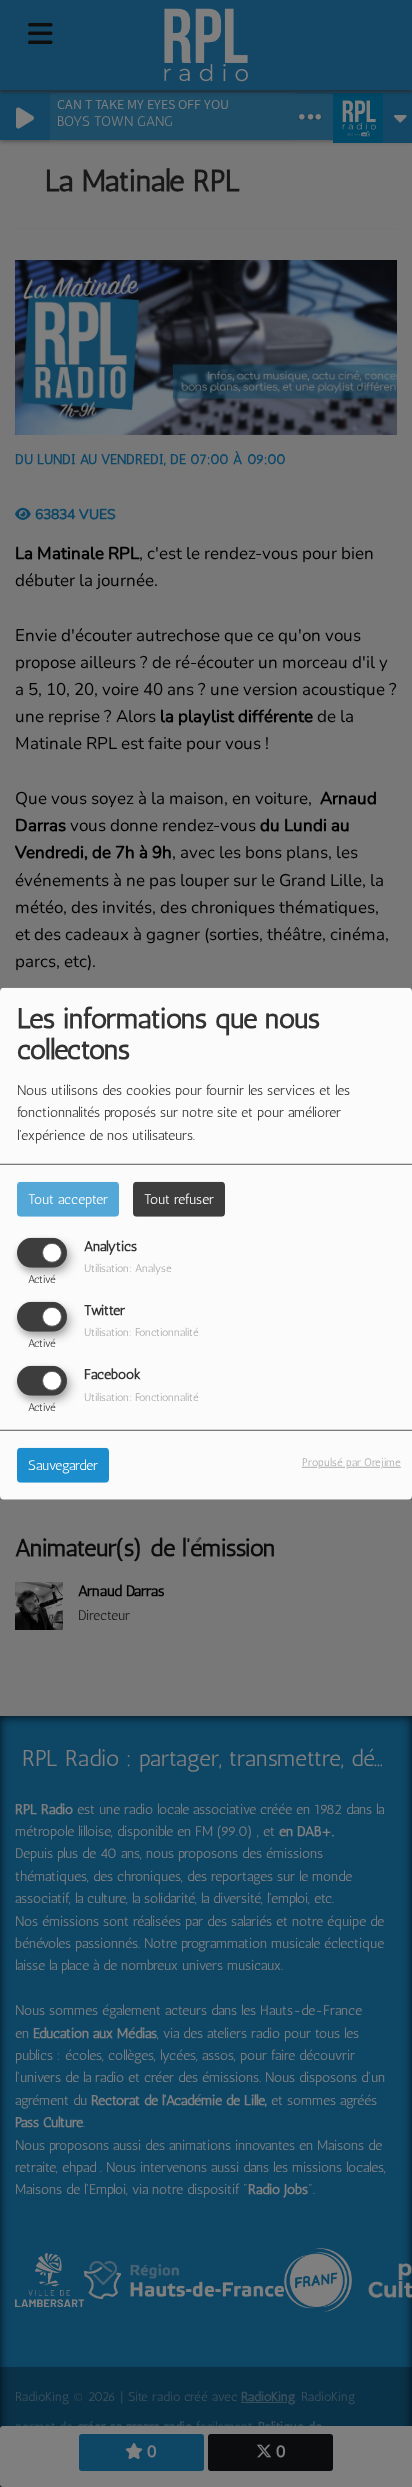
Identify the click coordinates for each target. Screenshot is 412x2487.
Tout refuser (179, 1198)
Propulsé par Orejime (351, 1462)
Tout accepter (68, 1198)
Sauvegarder (63, 1465)
